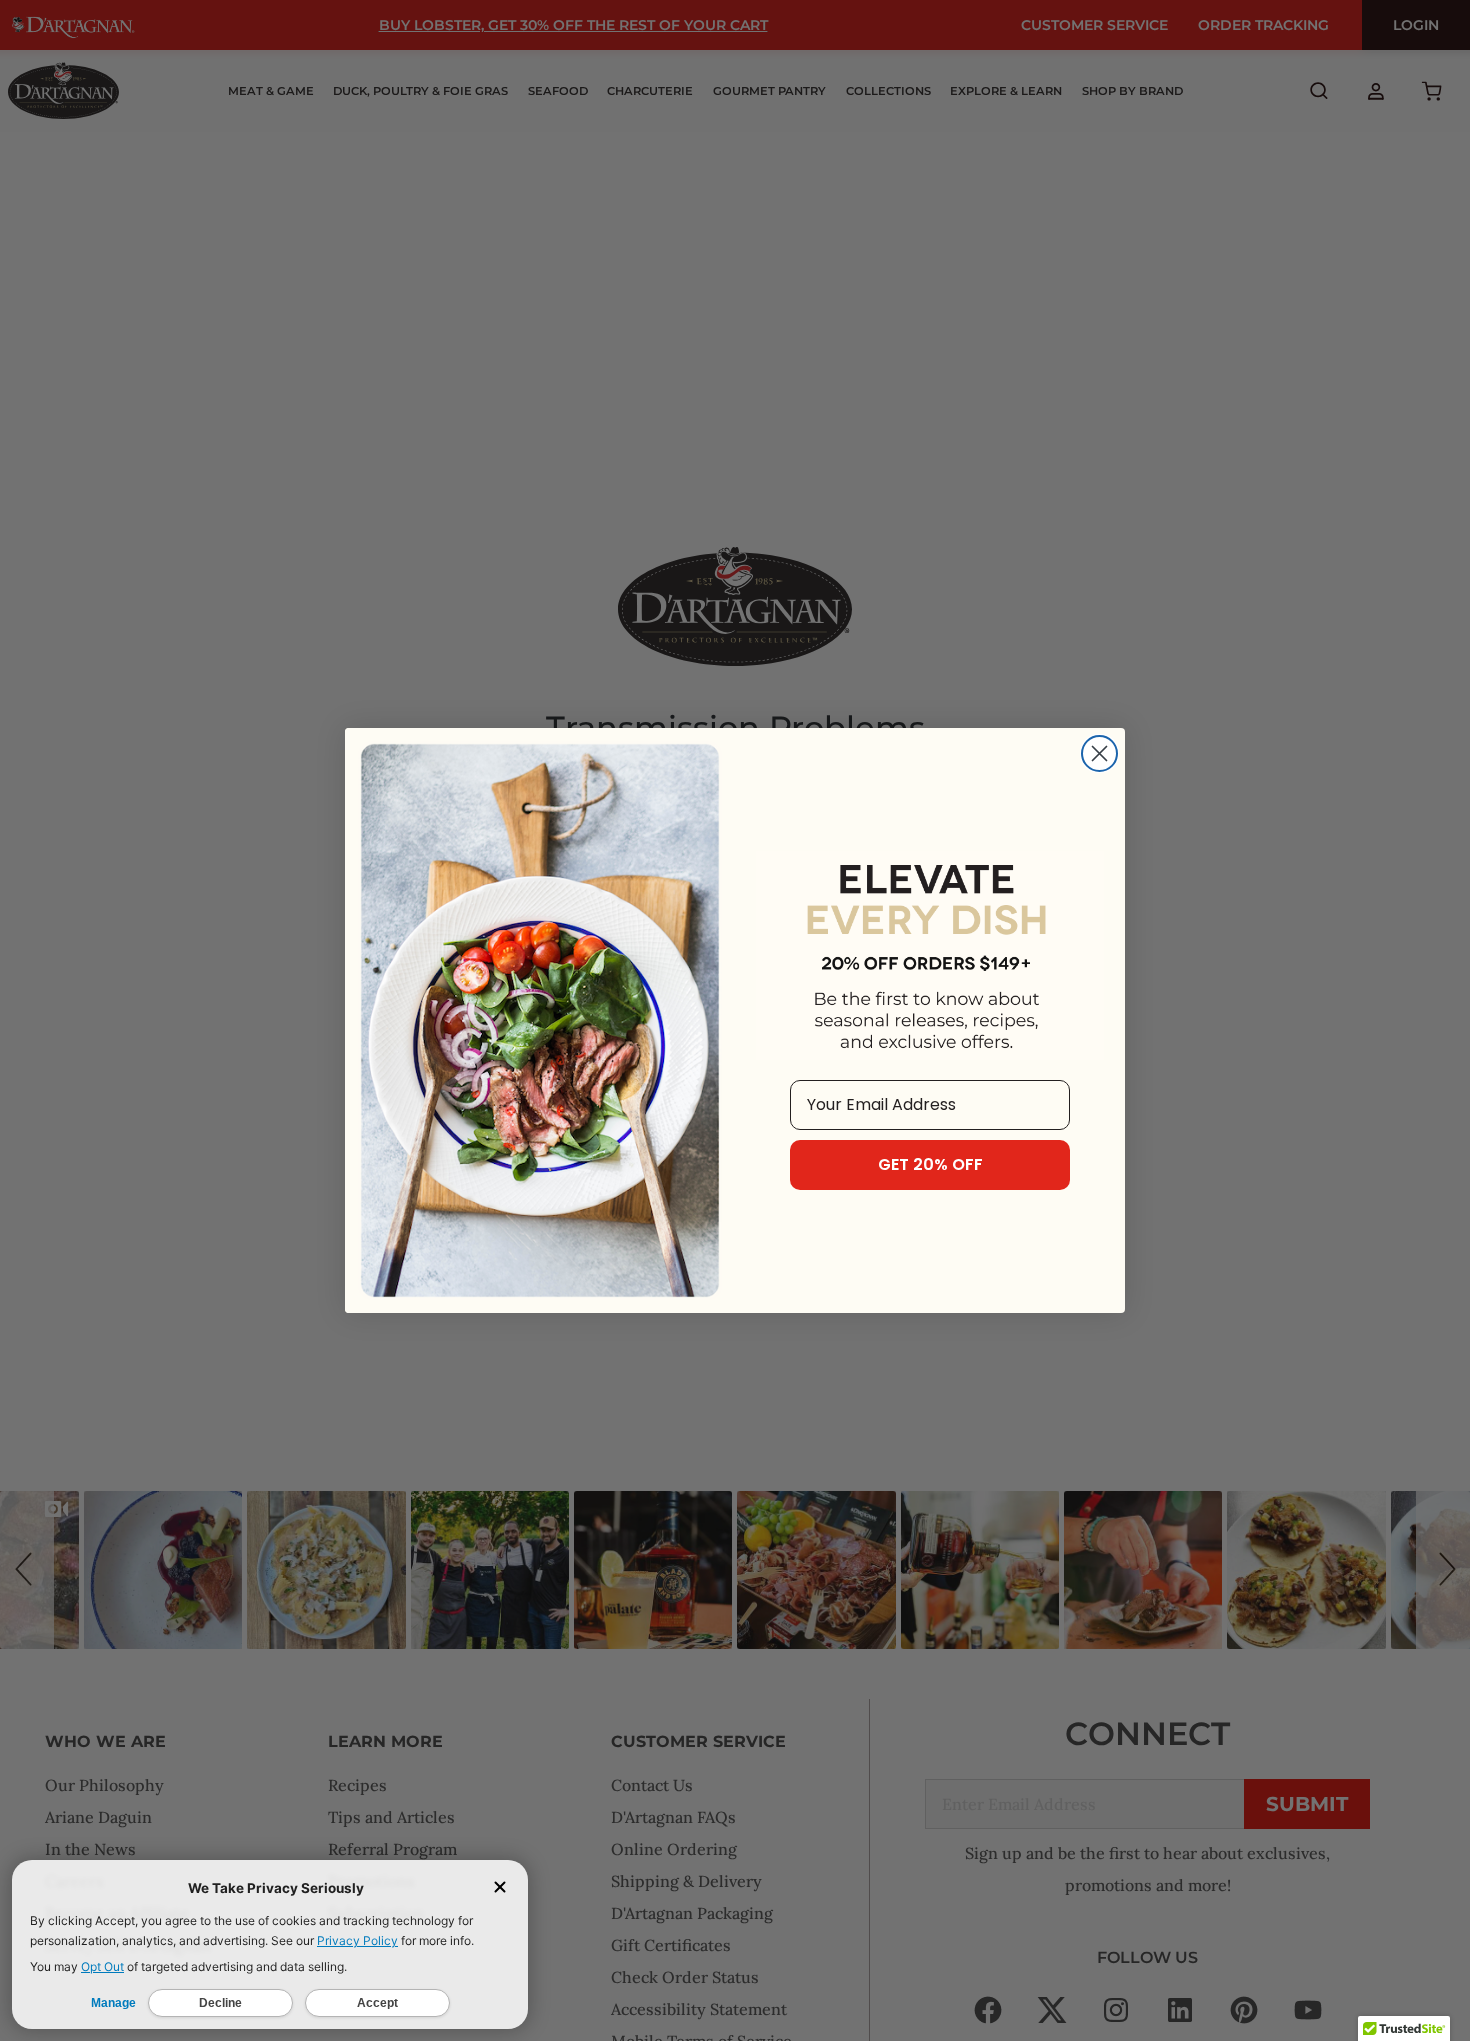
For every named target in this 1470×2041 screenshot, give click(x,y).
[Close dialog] (1099, 753)
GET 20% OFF (930, 1164)
